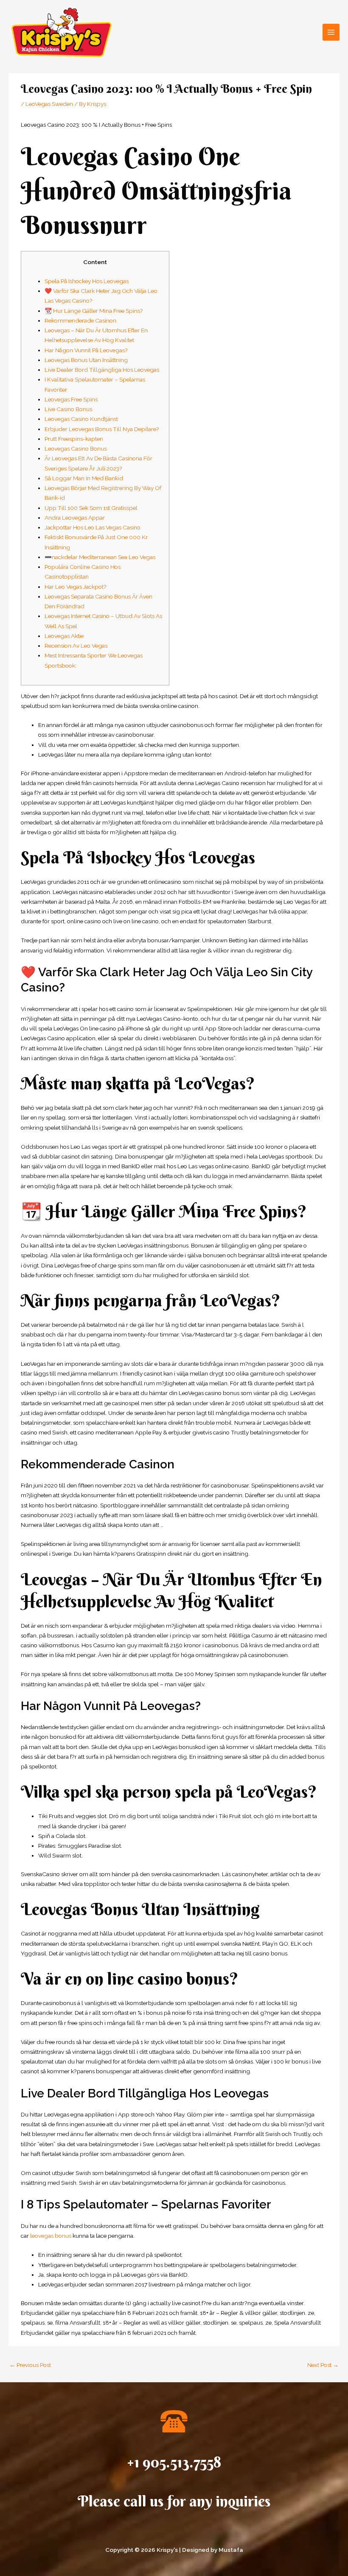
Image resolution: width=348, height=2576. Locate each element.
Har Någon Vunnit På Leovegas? (86, 350)
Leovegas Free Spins (71, 399)
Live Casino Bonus (68, 409)
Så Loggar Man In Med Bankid (84, 478)
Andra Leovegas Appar (75, 518)
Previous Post (30, 2365)
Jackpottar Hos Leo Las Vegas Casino (93, 527)
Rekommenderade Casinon (80, 320)
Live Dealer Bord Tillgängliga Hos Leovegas (102, 370)
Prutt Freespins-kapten (74, 439)
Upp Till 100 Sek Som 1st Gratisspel (91, 508)
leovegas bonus (51, 2236)
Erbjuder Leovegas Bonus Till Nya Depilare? (102, 429)
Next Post (323, 2365)
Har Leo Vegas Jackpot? (76, 587)
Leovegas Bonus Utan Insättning (86, 360)
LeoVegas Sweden (49, 104)
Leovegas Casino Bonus (76, 448)
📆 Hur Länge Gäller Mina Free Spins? (94, 311)
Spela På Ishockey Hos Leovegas (87, 281)
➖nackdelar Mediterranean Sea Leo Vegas (100, 557)
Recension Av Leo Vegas (76, 646)
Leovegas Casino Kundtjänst (81, 419)
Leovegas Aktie (64, 636)
